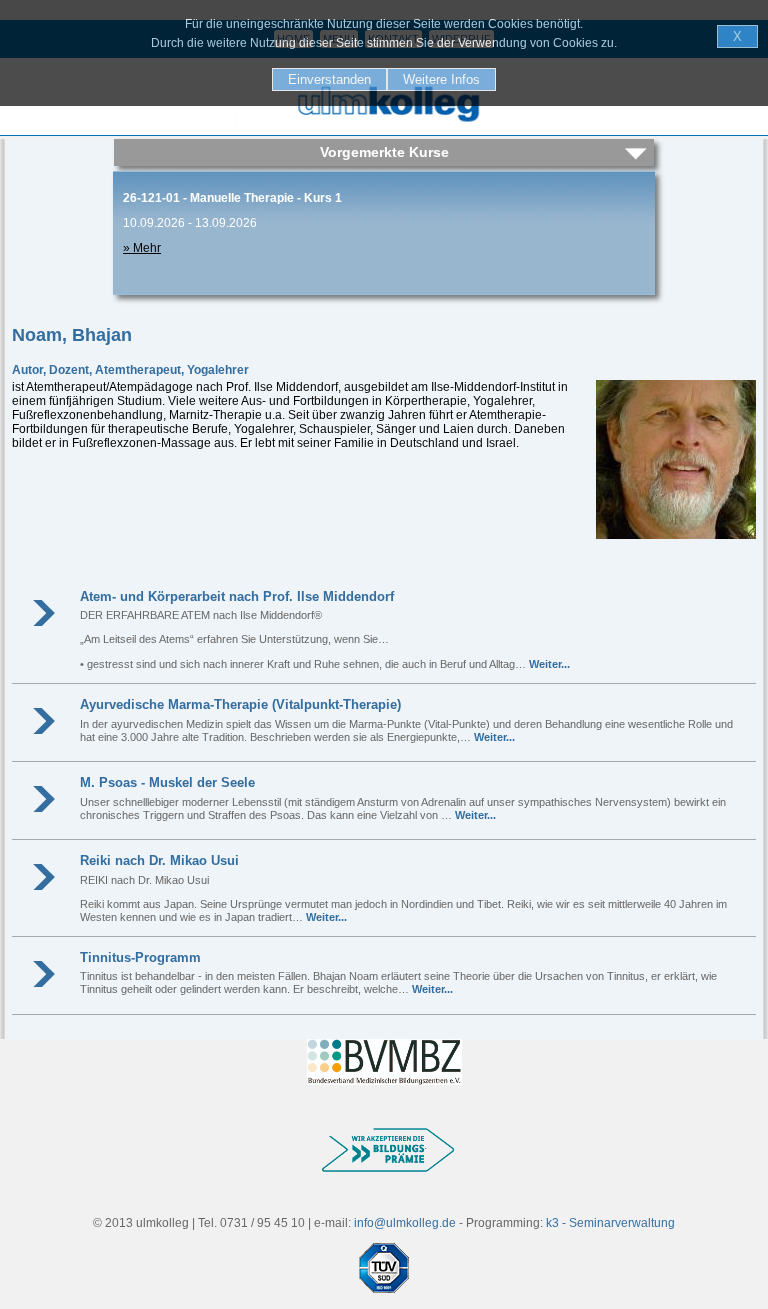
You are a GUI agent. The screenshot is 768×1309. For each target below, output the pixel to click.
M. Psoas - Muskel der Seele (167, 782)
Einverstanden (329, 79)
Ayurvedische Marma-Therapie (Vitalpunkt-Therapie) (240, 704)
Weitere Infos (441, 79)
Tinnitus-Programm (140, 957)
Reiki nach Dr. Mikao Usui (159, 860)
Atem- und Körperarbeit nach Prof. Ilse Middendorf (237, 596)
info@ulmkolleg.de (405, 1223)
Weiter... (549, 664)
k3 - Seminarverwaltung (610, 1223)
